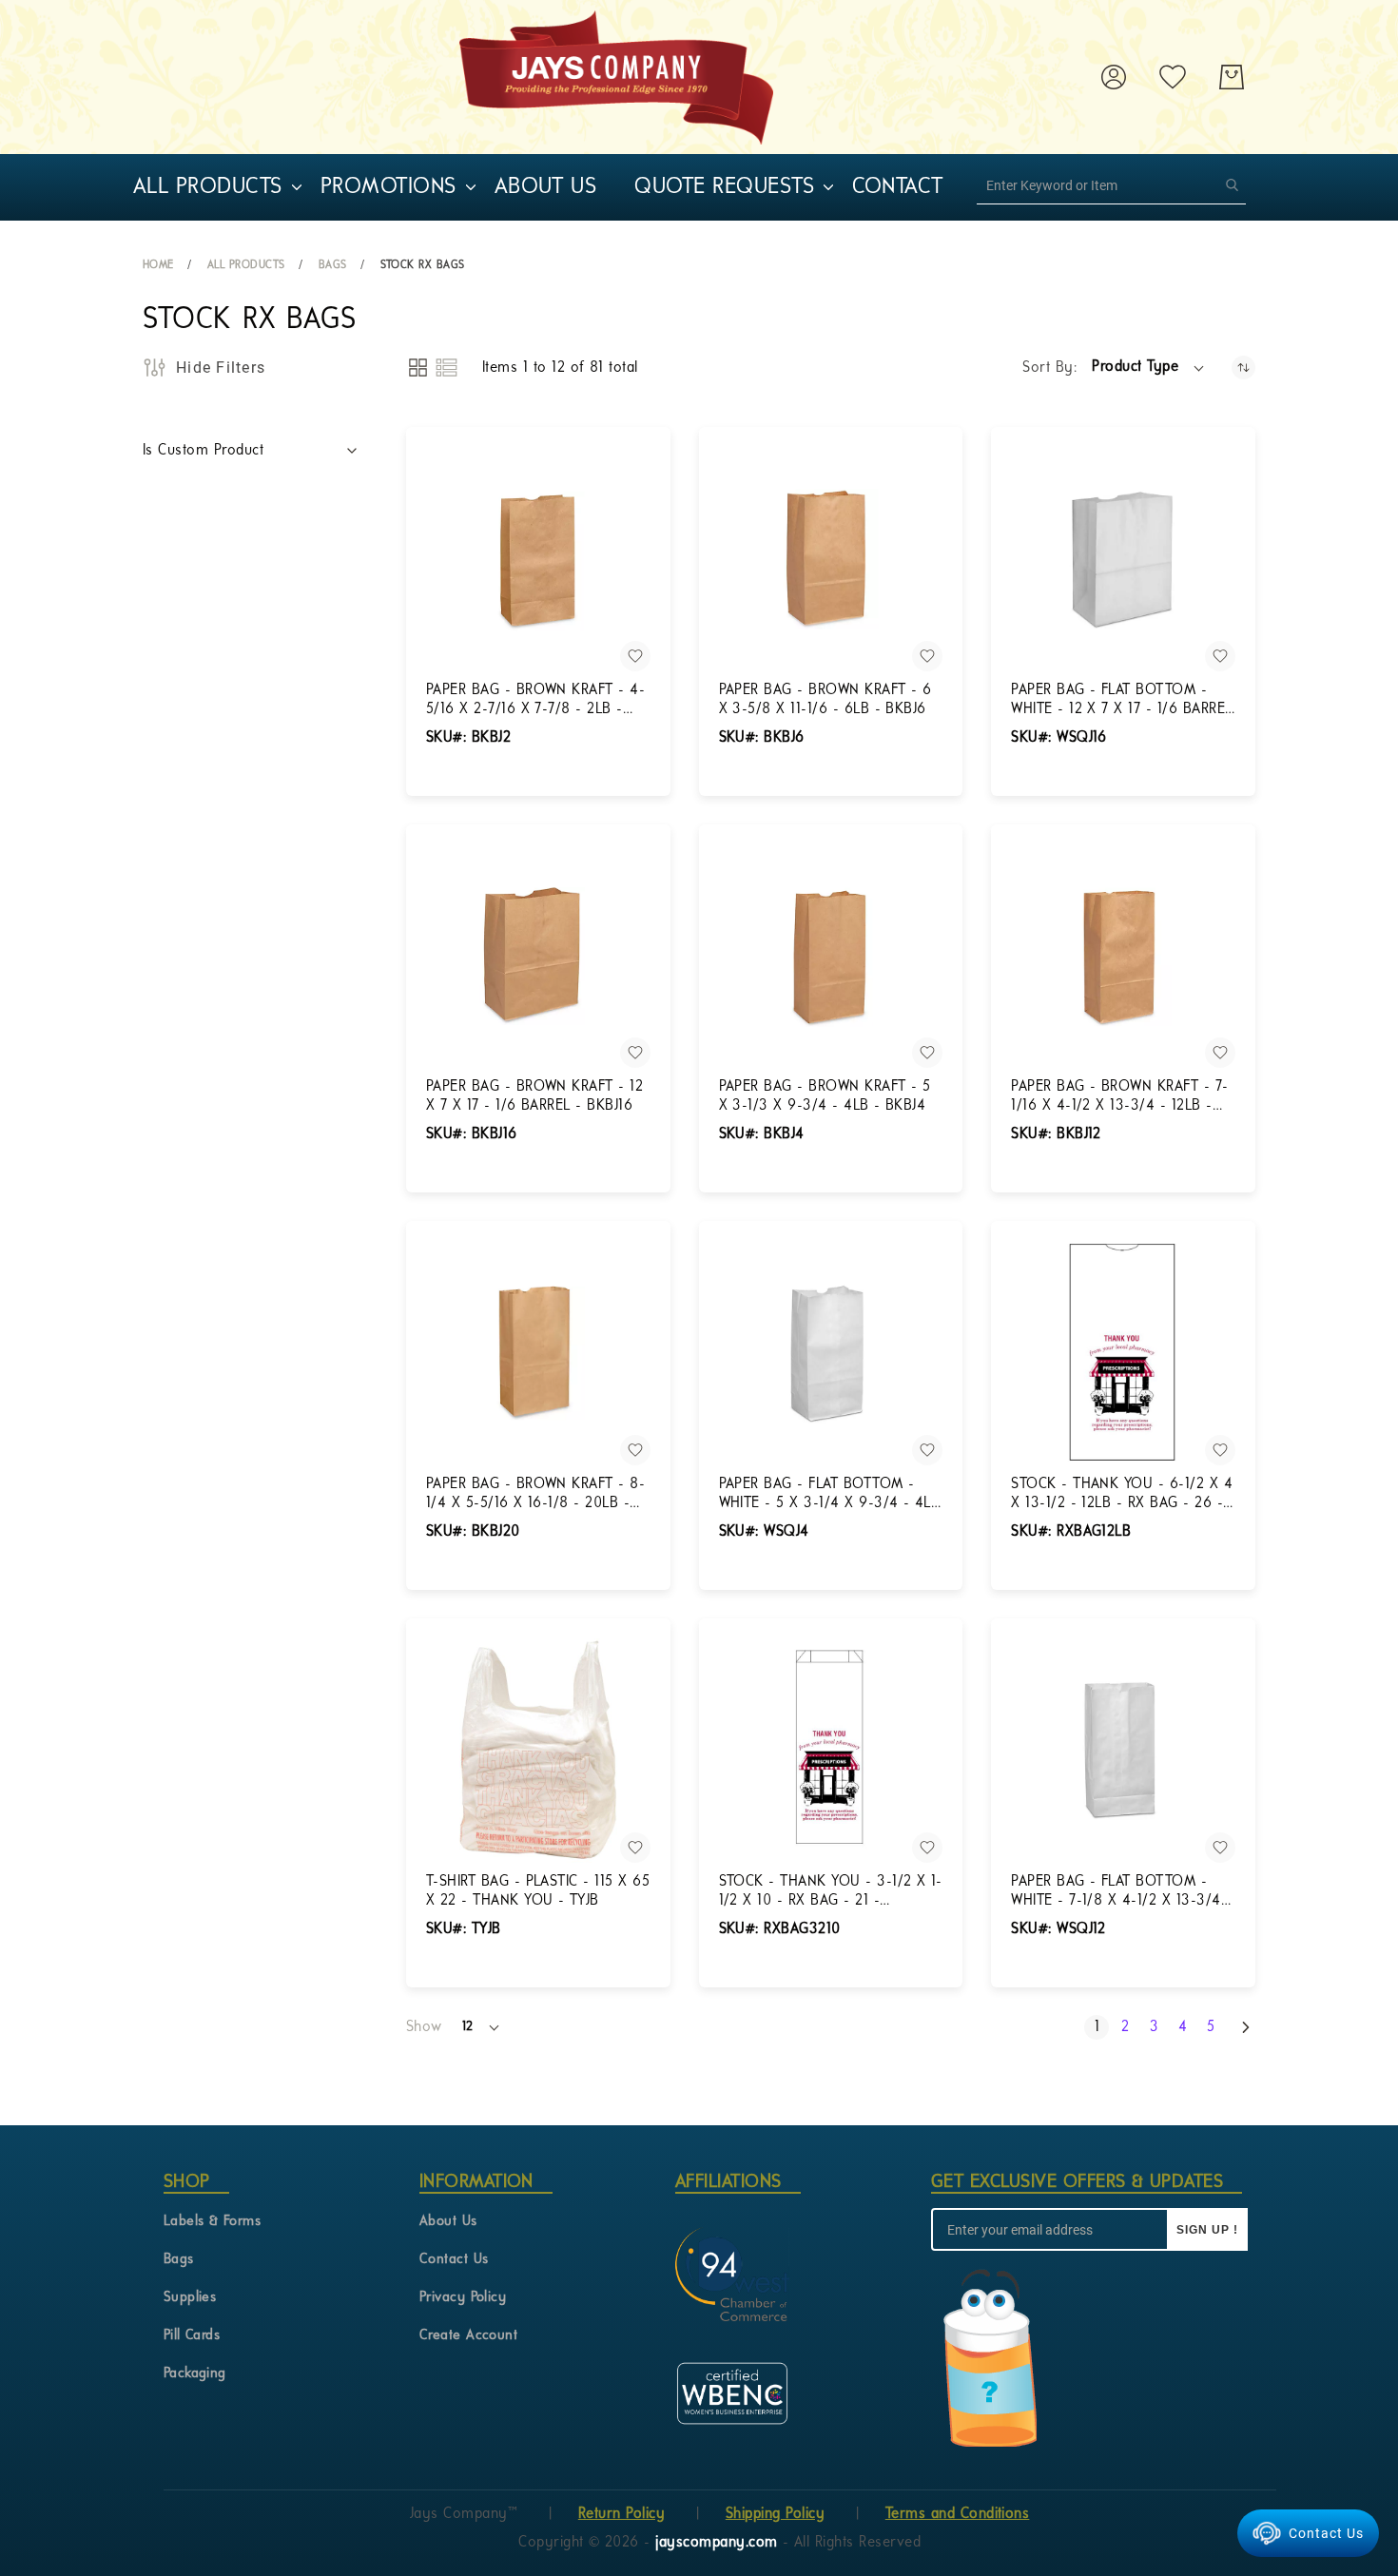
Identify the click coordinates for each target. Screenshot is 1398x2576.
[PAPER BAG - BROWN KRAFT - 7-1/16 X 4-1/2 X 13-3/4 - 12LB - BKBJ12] (1123, 957)
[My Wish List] (1173, 77)
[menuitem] (208, 187)
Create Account (469, 2336)
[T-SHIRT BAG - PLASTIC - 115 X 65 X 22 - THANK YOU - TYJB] (538, 1751)
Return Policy (621, 2514)
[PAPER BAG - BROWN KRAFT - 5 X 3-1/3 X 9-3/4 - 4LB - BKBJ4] (831, 957)
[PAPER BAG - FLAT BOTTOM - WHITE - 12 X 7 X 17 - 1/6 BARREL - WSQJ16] (1123, 559)
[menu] (571, 187)
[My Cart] (1232, 77)
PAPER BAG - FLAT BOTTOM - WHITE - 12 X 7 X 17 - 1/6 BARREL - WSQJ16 (1121, 701)
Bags (333, 265)
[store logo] (616, 77)
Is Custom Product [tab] (203, 451)
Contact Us (454, 2260)
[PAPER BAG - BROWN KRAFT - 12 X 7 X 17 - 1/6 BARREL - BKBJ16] (538, 957)
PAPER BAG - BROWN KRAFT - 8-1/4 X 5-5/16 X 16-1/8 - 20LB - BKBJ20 (535, 1495)
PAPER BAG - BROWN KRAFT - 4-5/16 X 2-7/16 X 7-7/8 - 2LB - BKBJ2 (535, 701)
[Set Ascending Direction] (1243, 368)
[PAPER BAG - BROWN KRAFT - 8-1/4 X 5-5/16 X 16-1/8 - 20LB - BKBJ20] (538, 1353)
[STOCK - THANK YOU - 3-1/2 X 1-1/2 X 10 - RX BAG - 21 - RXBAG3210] (831, 1751)
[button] (1149, 368)
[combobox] (1111, 185)
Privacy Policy (463, 2298)
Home (158, 265)
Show (424, 2027)
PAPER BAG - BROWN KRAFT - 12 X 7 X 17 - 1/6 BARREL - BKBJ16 (534, 1096)
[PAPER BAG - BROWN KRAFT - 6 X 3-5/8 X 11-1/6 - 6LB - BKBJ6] (831, 559)
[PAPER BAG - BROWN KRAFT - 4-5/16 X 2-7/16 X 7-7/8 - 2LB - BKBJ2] (538, 559)
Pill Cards (192, 2336)
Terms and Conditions (958, 2514)
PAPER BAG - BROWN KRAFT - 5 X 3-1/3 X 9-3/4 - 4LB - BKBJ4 (825, 1096)
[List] (447, 368)
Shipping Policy (775, 2514)
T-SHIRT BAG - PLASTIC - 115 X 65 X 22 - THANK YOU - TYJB (538, 1891)
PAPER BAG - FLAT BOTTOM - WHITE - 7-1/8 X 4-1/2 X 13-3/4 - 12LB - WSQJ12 (1121, 1892)
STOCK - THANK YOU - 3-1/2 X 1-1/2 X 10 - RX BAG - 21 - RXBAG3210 (831, 1892)
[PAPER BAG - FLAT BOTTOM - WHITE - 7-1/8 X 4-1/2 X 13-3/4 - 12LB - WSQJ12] (1123, 1751)
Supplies (190, 2298)
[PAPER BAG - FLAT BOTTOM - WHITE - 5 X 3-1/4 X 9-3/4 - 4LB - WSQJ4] (831, 1353)
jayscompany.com (719, 2543)
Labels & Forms (213, 2222)
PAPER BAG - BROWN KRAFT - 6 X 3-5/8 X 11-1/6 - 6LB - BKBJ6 (825, 700)
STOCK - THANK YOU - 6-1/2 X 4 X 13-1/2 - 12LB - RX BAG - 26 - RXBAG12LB (1122, 1495)
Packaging (195, 2374)
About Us (448, 2222)
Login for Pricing (481, 795)
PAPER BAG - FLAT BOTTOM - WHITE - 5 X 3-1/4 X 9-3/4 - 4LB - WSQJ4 (830, 1495)
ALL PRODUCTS (246, 265)
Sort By (1048, 368)
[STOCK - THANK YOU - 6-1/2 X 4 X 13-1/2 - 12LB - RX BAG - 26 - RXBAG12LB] (1123, 1353)
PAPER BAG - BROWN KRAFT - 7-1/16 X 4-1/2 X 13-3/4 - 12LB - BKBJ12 (1119, 1097)
